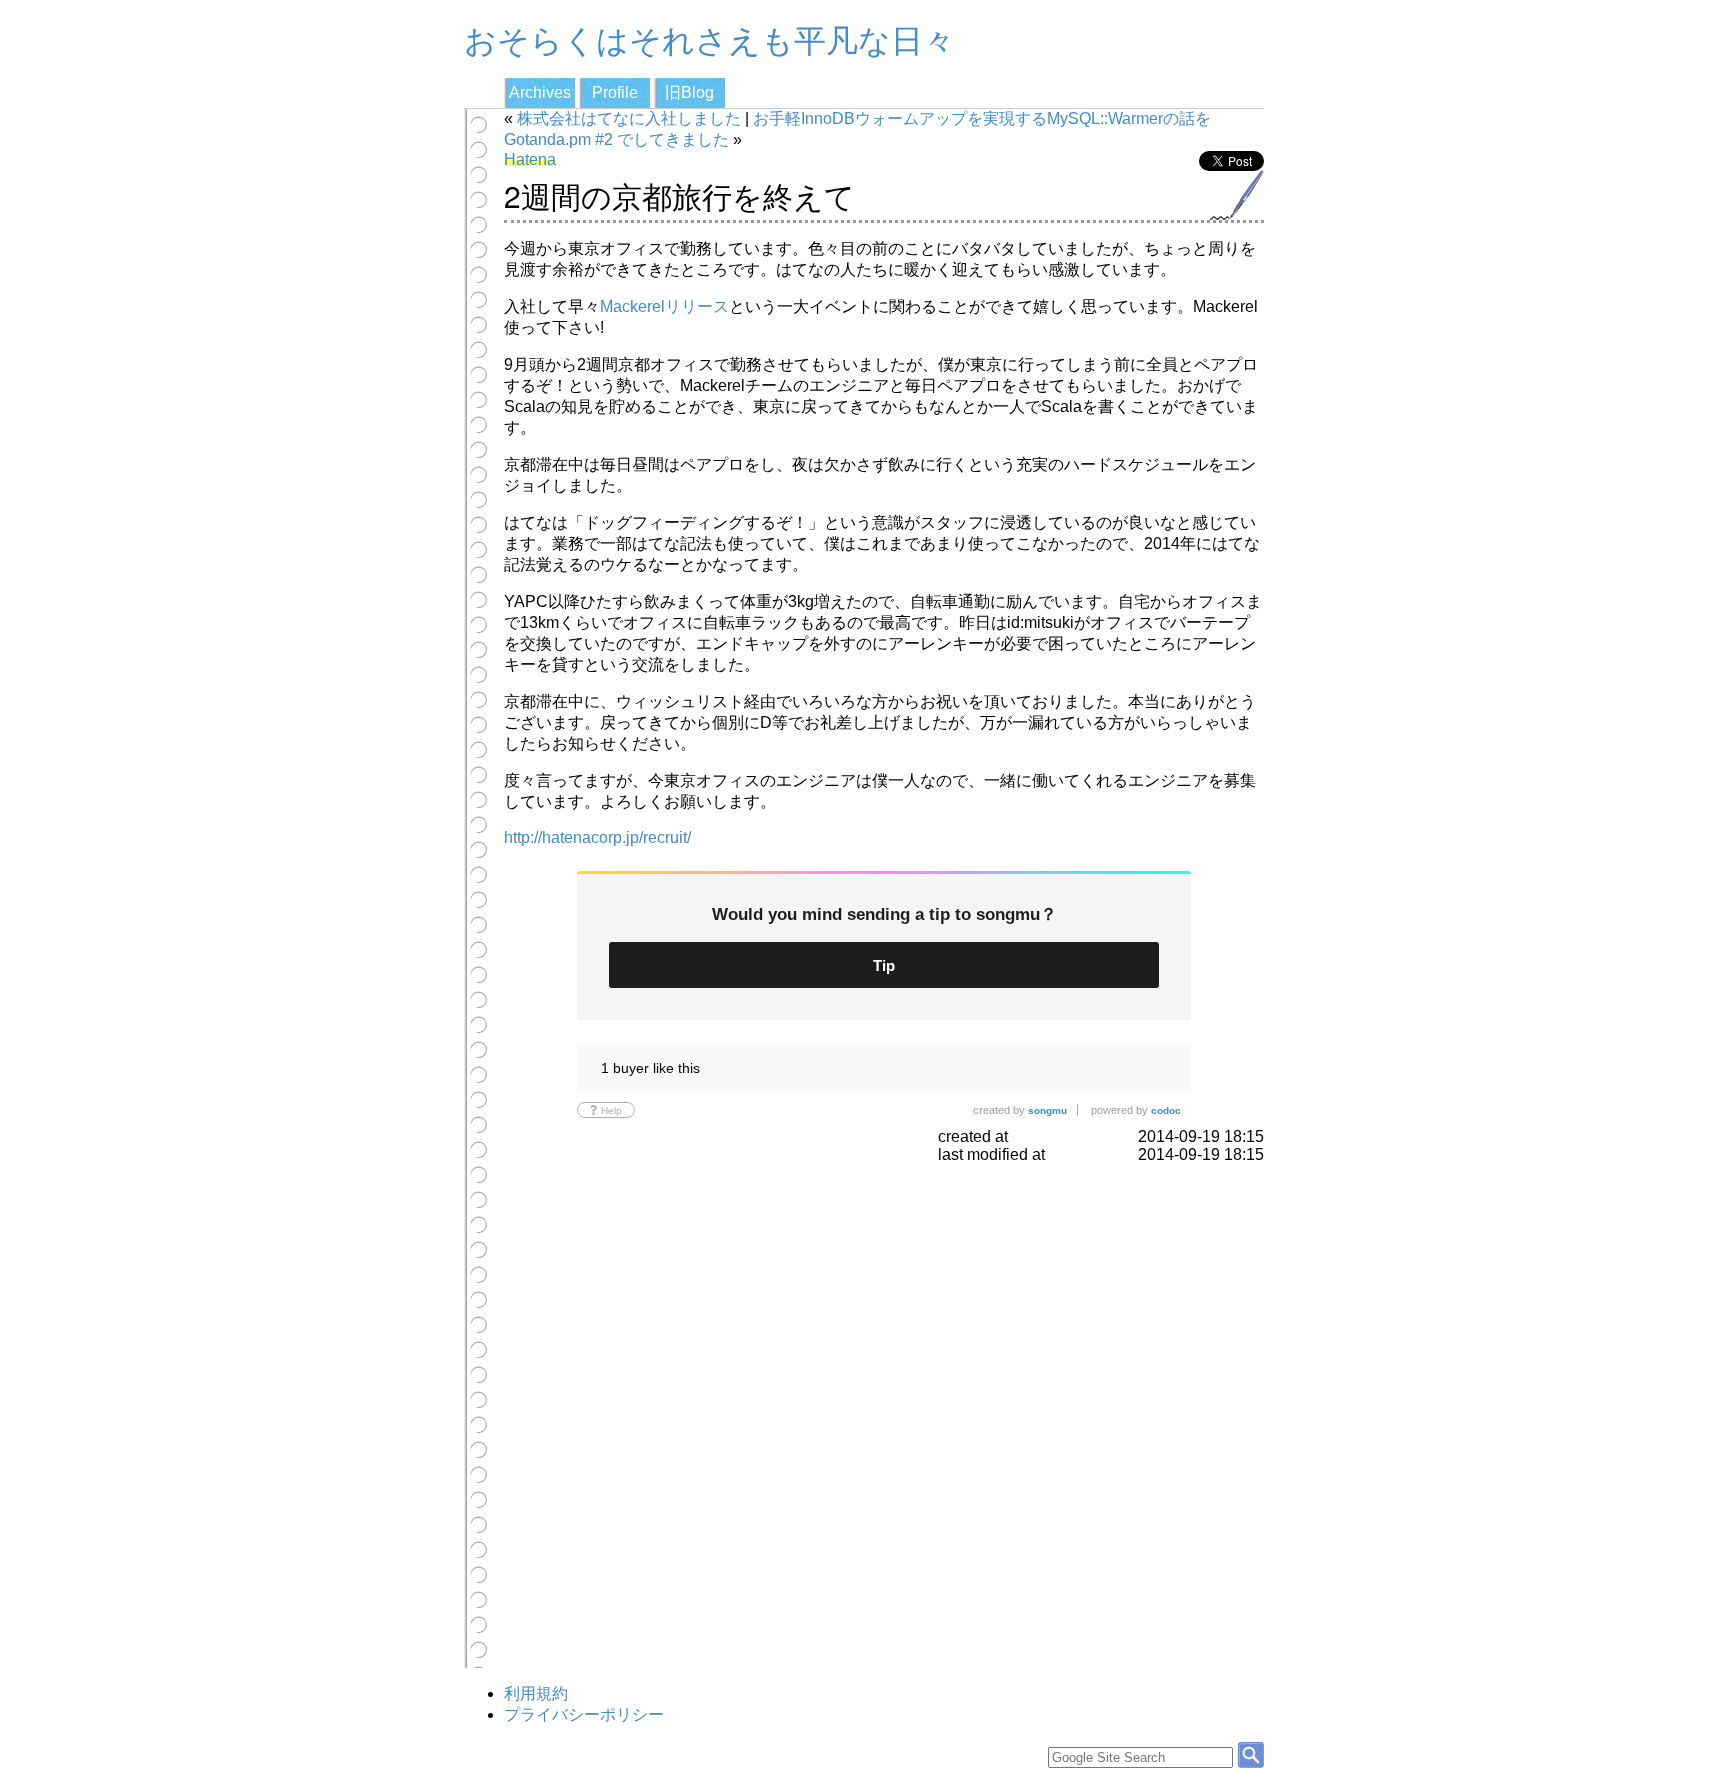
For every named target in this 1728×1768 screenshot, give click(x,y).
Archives (540, 92)
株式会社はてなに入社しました (629, 118)
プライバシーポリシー (584, 1714)
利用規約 (536, 1693)
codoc (1166, 1110)
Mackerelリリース (664, 306)
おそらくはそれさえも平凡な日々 (709, 38)
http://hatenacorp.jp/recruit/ (597, 837)
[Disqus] (884, 1414)
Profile (615, 92)
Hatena (530, 159)
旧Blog (689, 92)
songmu (1047, 1110)
